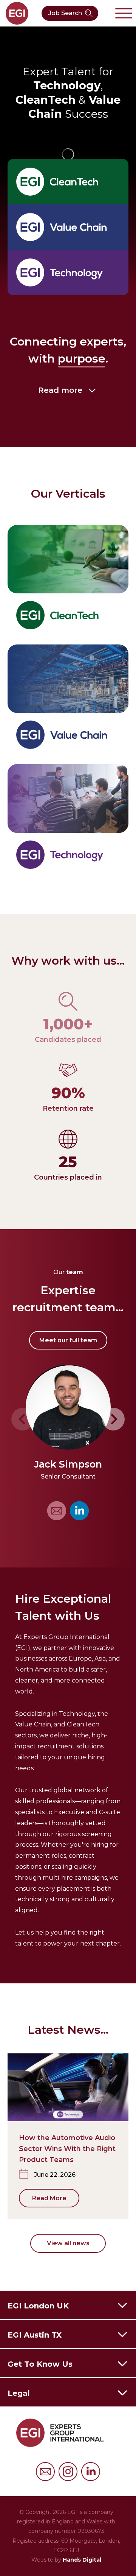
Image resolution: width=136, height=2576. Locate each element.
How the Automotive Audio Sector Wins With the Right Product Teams (67, 2149)
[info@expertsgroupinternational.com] (45, 2472)
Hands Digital (82, 2560)
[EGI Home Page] (17, 13)
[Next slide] (113, 1419)
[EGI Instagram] (68, 2472)
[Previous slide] (23, 1419)
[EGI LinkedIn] (79, 1511)
